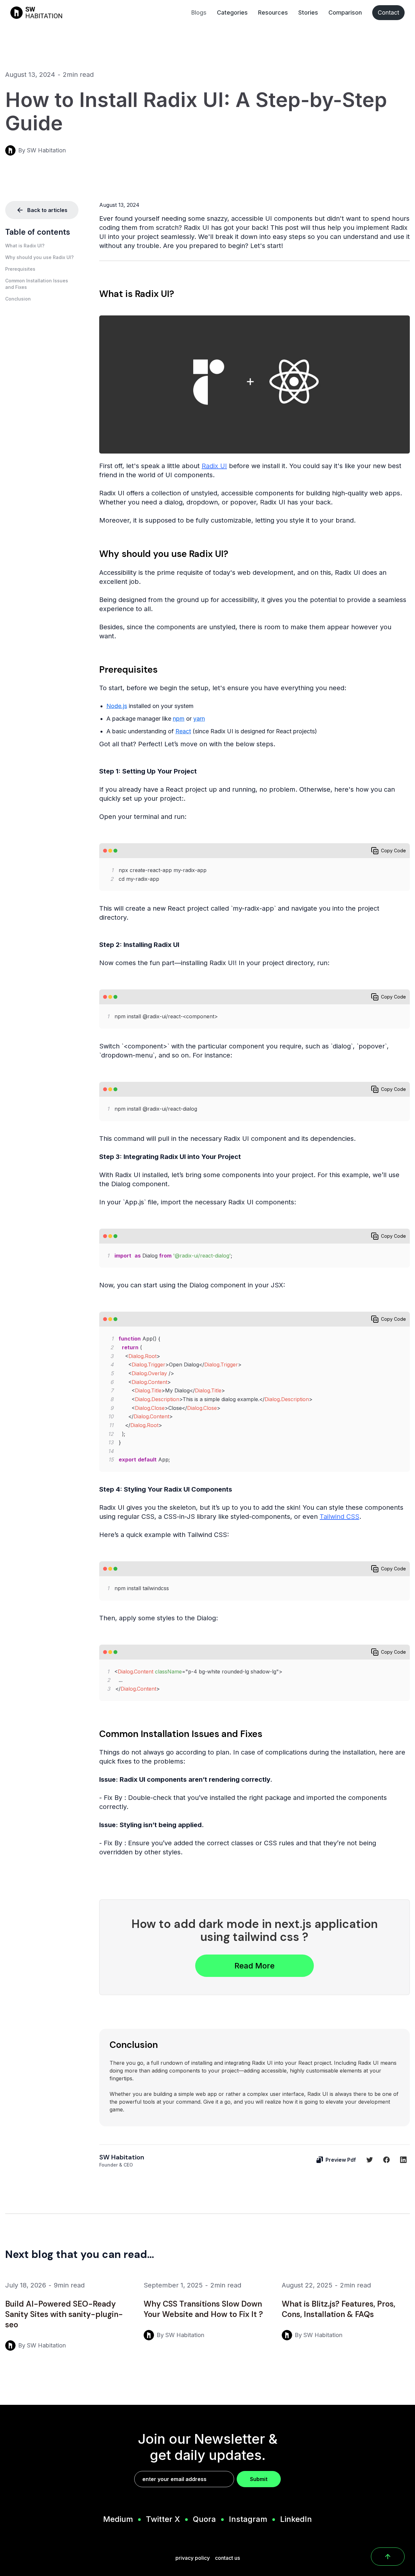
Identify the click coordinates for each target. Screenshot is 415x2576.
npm (179, 719)
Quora (204, 2519)
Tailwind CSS (339, 1517)
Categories (232, 12)
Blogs (199, 12)
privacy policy (193, 2558)
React (183, 731)
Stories (308, 12)
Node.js (117, 706)
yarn (199, 719)
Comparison (345, 12)
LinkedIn (296, 2519)
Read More (255, 1966)
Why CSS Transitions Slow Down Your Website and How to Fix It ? (203, 2309)
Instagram (248, 2519)
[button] (42, 246)
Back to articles (47, 210)
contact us (227, 2558)
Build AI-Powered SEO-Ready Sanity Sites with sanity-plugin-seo (64, 2314)
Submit (259, 2479)
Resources (273, 12)
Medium (118, 2519)
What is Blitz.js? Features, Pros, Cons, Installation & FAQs (338, 2309)
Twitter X (163, 2519)
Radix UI (214, 466)
